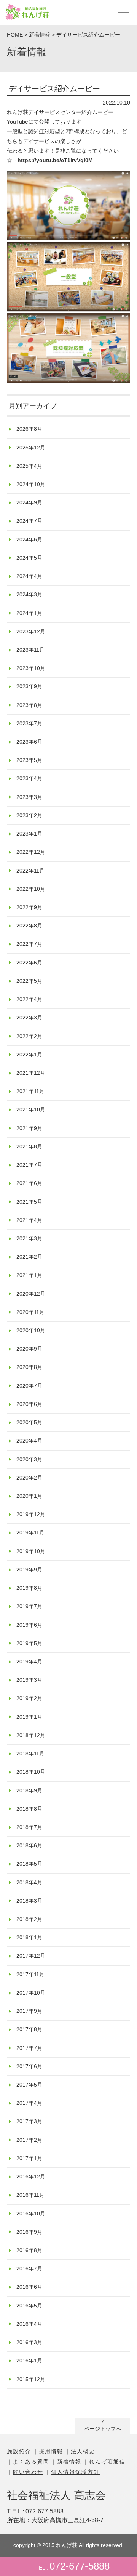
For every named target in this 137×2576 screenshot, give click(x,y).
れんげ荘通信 (107, 2462)
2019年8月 (29, 1588)
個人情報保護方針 (75, 2472)
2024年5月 (29, 558)
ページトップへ (103, 2429)
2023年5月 (29, 760)
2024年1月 (29, 613)
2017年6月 (29, 2066)
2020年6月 (29, 1404)
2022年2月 (29, 1036)
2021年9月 (29, 1128)
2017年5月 (29, 2085)
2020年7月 (29, 1386)
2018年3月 (29, 1901)
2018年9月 (29, 1790)
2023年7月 (29, 723)
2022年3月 (29, 1018)
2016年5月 (29, 2306)
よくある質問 (31, 2462)
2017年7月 (29, 2048)
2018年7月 (29, 1827)
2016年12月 (31, 2177)
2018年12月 (31, 1735)
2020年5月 (29, 1422)
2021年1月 (29, 1275)
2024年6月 (29, 539)
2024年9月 (29, 502)
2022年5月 (29, 981)
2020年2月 (29, 1478)
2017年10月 (31, 1993)
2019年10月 (31, 1551)
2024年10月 (31, 484)
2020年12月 (31, 1294)
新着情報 (69, 2462)
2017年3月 (29, 2121)
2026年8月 (29, 429)
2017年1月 (29, 2158)
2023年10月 (31, 668)
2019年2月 (29, 1698)
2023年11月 (30, 650)
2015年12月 (31, 2379)
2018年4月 (29, 1882)
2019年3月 (29, 1680)
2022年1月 (29, 1055)
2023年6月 (29, 742)
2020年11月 (30, 1312)
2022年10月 (31, 889)
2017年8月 (29, 2029)
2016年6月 (29, 2287)
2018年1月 (29, 1937)
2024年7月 (29, 521)
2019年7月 (29, 1606)
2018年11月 (30, 1753)
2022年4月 (29, 999)
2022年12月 (31, 852)
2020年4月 (29, 1441)
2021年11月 (30, 1091)
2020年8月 (29, 1367)
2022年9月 (29, 907)
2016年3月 (29, 2342)
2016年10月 (31, 2214)
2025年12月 (31, 448)
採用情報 (51, 2451)
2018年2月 (29, 1919)
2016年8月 (29, 2250)
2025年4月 (29, 466)
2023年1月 (29, 834)
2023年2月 (29, 815)
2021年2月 (29, 1257)
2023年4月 (29, 778)
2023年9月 (29, 686)
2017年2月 (29, 2140)
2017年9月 (29, 2011)
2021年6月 (29, 1183)
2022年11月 (30, 871)
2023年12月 (31, 631)
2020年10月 (31, 1330)
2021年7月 (29, 1165)
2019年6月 (29, 1625)
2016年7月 (29, 2268)
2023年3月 (29, 797)
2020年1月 (29, 1496)
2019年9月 (29, 1570)
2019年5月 (29, 1643)
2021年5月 (29, 1202)
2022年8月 (29, 926)
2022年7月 (29, 944)
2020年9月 (29, 1349)
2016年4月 (29, 2324)
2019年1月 (29, 1717)
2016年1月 (29, 2360)
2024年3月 (29, 594)
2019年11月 (30, 1533)
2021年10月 (31, 1109)
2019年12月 (31, 1514)
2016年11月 (30, 2195)
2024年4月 (29, 576)
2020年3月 (29, 1459)
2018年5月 (29, 1864)
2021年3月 (29, 1238)
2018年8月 (29, 1809)
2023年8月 (29, 705)
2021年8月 (29, 1146)
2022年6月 (29, 963)
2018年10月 (31, 1772)
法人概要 (83, 2451)
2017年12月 (31, 1956)
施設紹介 (19, 2451)
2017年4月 (29, 2103)
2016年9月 (29, 2232)
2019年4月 (29, 1662)
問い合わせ (28, 2472)
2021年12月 (31, 1073)
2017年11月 (30, 1974)
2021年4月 (29, 1220)
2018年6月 (29, 1845)
